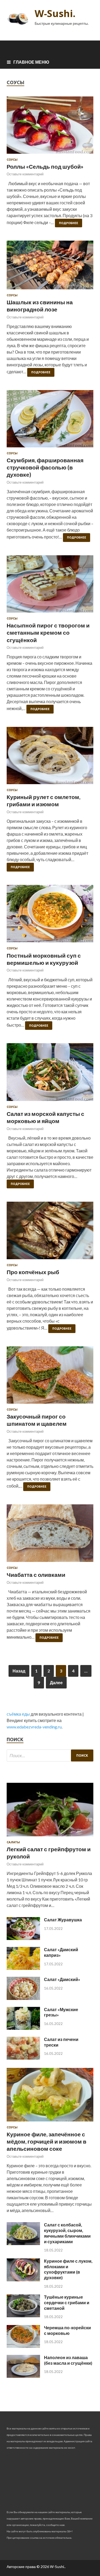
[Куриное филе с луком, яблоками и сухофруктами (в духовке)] (23, 2280)
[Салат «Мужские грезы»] (23, 2028)
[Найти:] (50, 1755)
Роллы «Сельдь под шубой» (45, 166)
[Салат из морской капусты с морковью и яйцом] (50, 1074)
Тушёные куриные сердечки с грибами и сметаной (67, 2302)
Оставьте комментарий (25, 174)
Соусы (12, 160)
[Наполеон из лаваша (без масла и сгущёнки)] (23, 2376)
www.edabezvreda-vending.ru (34, 1727)
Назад (19, 1671)
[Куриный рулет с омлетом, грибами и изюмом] (50, 758)
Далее (56, 1682)
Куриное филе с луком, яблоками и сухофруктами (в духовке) (68, 2269)
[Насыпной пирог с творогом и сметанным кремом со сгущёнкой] (50, 586)
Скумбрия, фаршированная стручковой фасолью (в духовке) (45, 467)
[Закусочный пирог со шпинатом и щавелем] (50, 1377)
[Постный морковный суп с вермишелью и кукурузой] (50, 916)
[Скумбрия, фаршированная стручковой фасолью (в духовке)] (50, 421)
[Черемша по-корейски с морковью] (23, 2346)
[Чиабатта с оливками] (50, 1535)
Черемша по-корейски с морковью (67, 2330)
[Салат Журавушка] (23, 1938)
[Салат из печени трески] (23, 2058)
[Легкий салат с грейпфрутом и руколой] (50, 1837)
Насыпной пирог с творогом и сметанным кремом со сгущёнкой (48, 633)
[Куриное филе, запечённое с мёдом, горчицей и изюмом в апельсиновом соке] (50, 2122)
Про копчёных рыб (33, 1272)
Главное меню (31, 62)
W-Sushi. (55, 13)
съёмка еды (18, 1714)
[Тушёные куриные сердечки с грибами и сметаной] (23, 2316)
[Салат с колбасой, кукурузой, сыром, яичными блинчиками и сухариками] (23, 2243)
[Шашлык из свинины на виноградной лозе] (50, 267)
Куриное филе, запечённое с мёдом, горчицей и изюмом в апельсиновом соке (47, 2141)
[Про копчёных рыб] (50, 1233)
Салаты (13, 1842)
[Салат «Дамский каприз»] (23, 1968)
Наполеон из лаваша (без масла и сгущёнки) (68, 2360)
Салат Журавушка (63, 1920)
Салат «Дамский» (62, 1979)
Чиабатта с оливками (36, 1575)
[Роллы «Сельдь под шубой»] (50, 127)
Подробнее (69, 223)
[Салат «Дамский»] (23, 1998)
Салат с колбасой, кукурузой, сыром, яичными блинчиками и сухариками (67, 2233)
